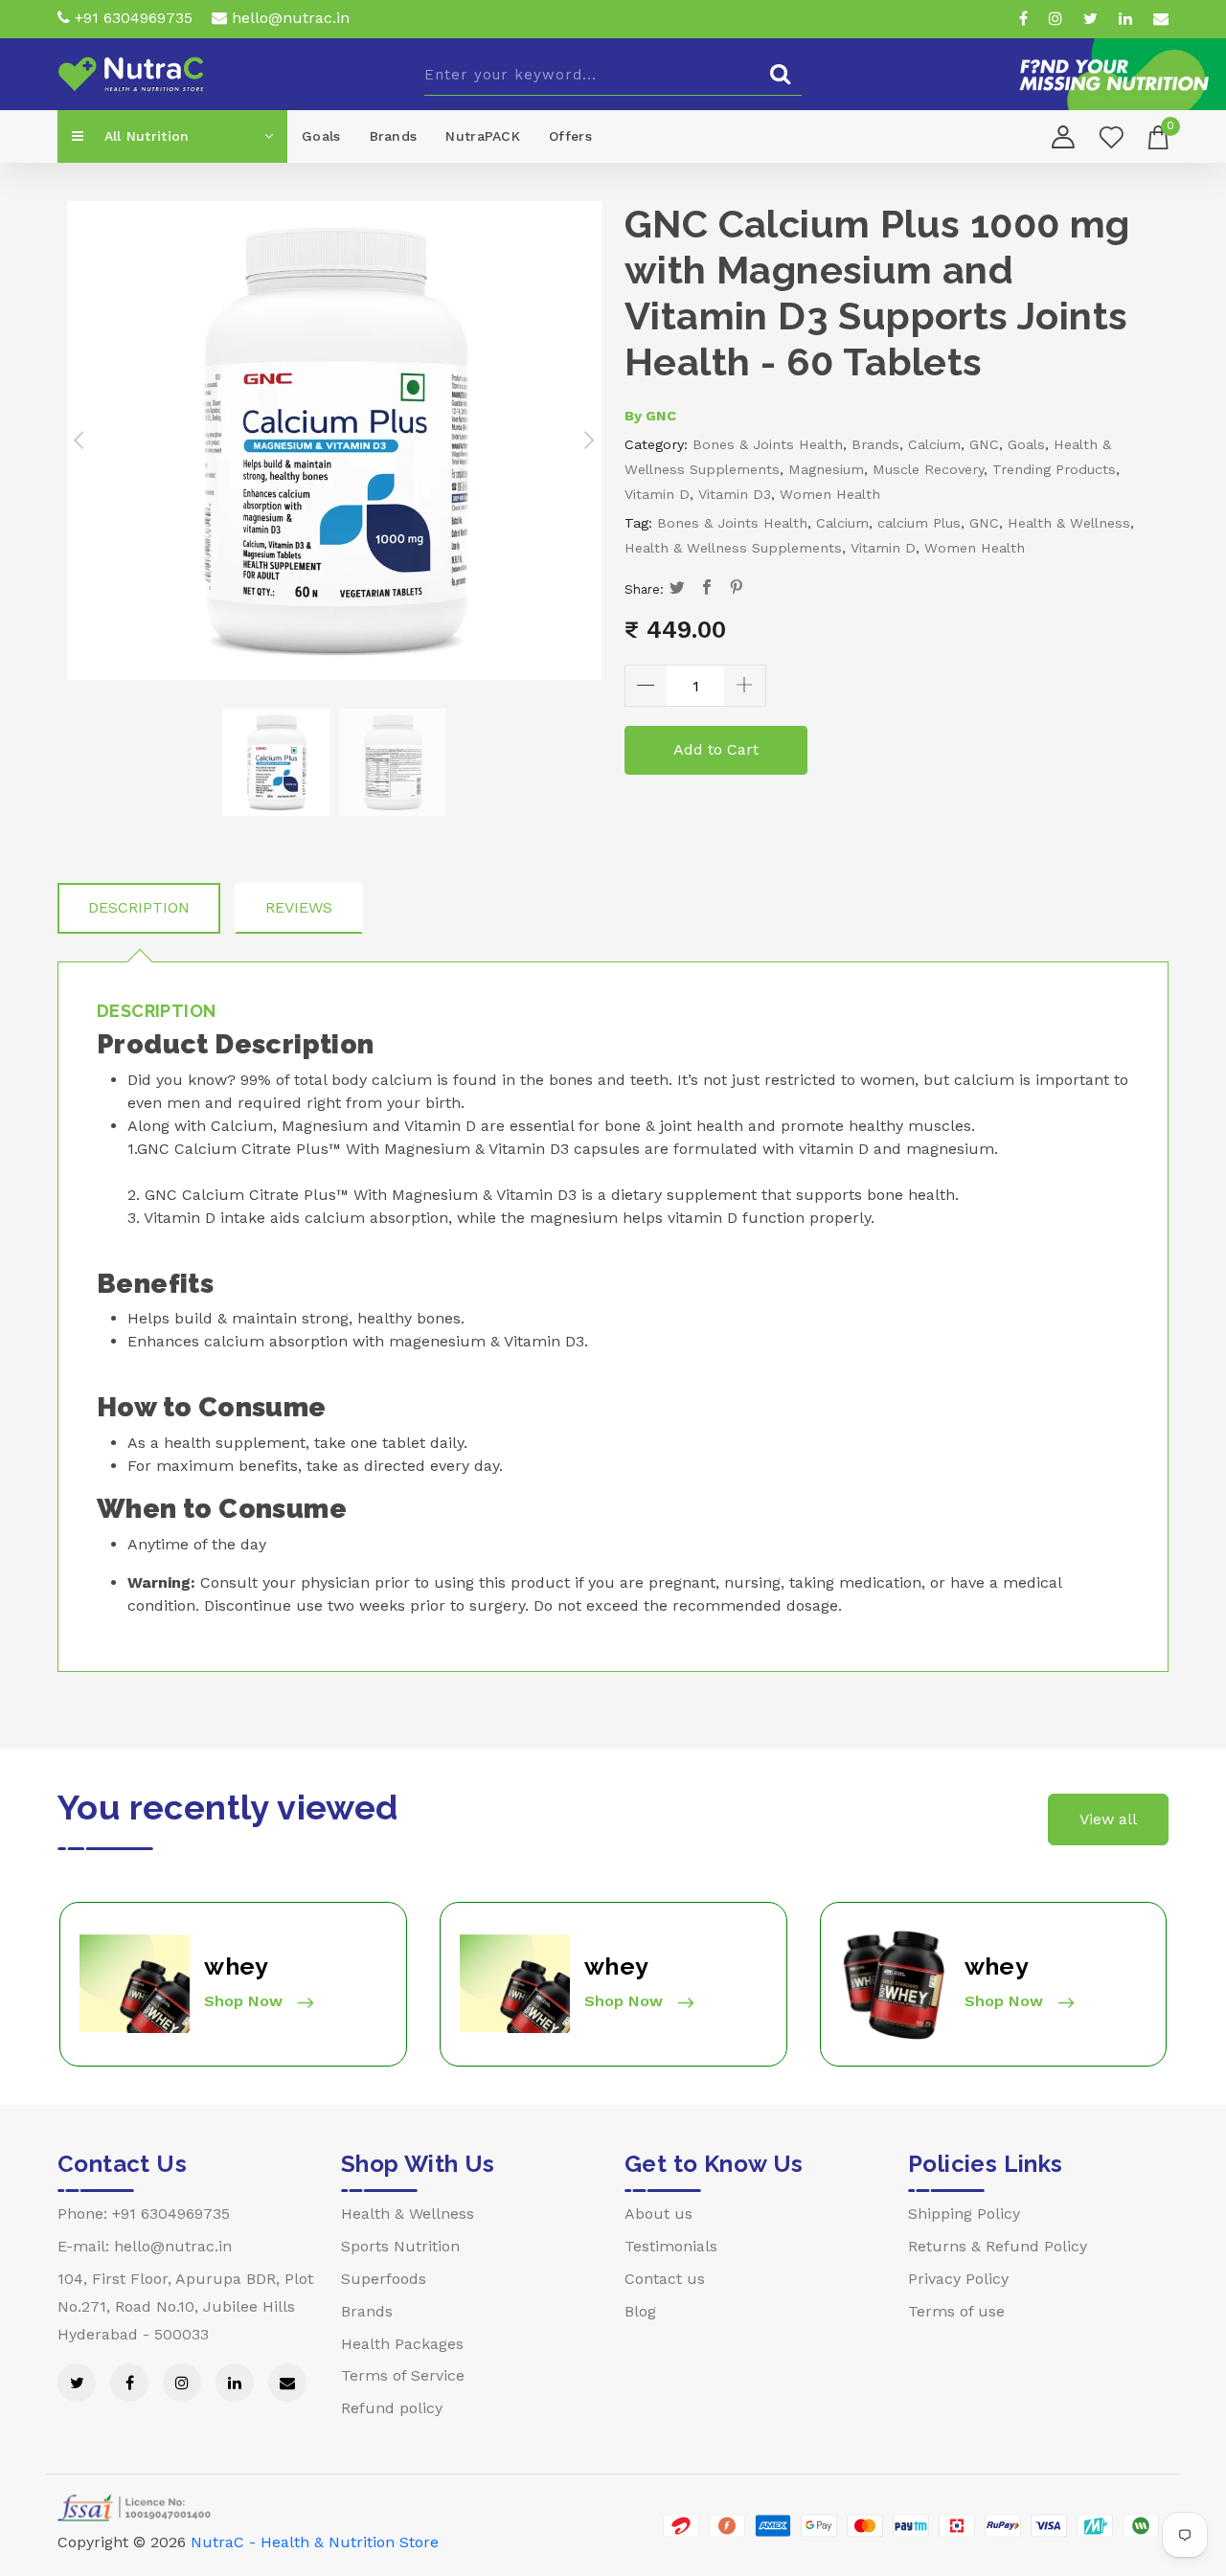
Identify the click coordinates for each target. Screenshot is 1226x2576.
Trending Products (1054, 469)
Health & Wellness (1069, 523)
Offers (570, 136)
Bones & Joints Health (768, 444)
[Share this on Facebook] (707, 589)
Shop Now (246, 2001)
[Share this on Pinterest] (737, 589)
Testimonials (671, 2246)
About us (658, 2214)
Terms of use (956, 2311)
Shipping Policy (964, 2214)
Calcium (934, 444)
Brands (394, 136)
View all (1108, 1819)
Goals (321, 136)
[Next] (587, 441)
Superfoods (384, 2279)
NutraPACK (483, 136)
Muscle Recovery (928, 469)
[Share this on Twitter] (678, 589)
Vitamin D (657, 494)
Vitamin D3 (735, 494)
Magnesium (826, 469)
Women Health (830, 494)
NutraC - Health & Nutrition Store (315, 2542)
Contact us (665, 2279)
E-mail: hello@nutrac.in (145, 2246)
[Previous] (81, 441)
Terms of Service (403, 2375)
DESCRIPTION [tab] (139, 907)
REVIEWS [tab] (299, 907)
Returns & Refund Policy (998, 2246)
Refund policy (392, 2408)
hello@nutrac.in (288, 18)
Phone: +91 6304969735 (144, 2214)
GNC (661, 416)
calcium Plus (919, 523)
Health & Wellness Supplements (733, 548)
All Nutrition (144, 136)
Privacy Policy (958, 2279)
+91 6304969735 (131, 18)
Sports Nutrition (400, 2246)
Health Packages (402, 2344)
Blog (640, 2311)
